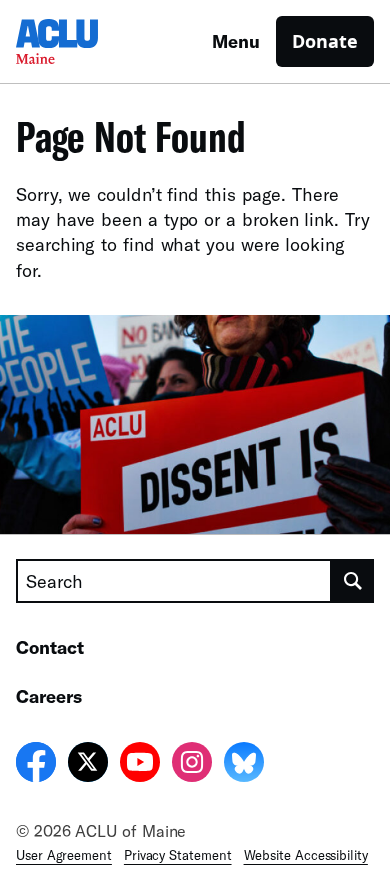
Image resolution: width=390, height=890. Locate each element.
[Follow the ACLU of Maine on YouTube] (140, 765)
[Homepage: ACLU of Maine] (86, 41)
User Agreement (64, 855)
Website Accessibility (306, 855)
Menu (236, 41)
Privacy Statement (178, 855)
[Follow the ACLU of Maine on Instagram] (192, 765)
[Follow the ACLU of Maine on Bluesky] (244, 765)
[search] (353, 581)
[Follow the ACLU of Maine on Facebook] (36, 765)
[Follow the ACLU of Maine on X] (88, 765)
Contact (50, 647)
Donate (325, 41)
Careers (49, 696)
